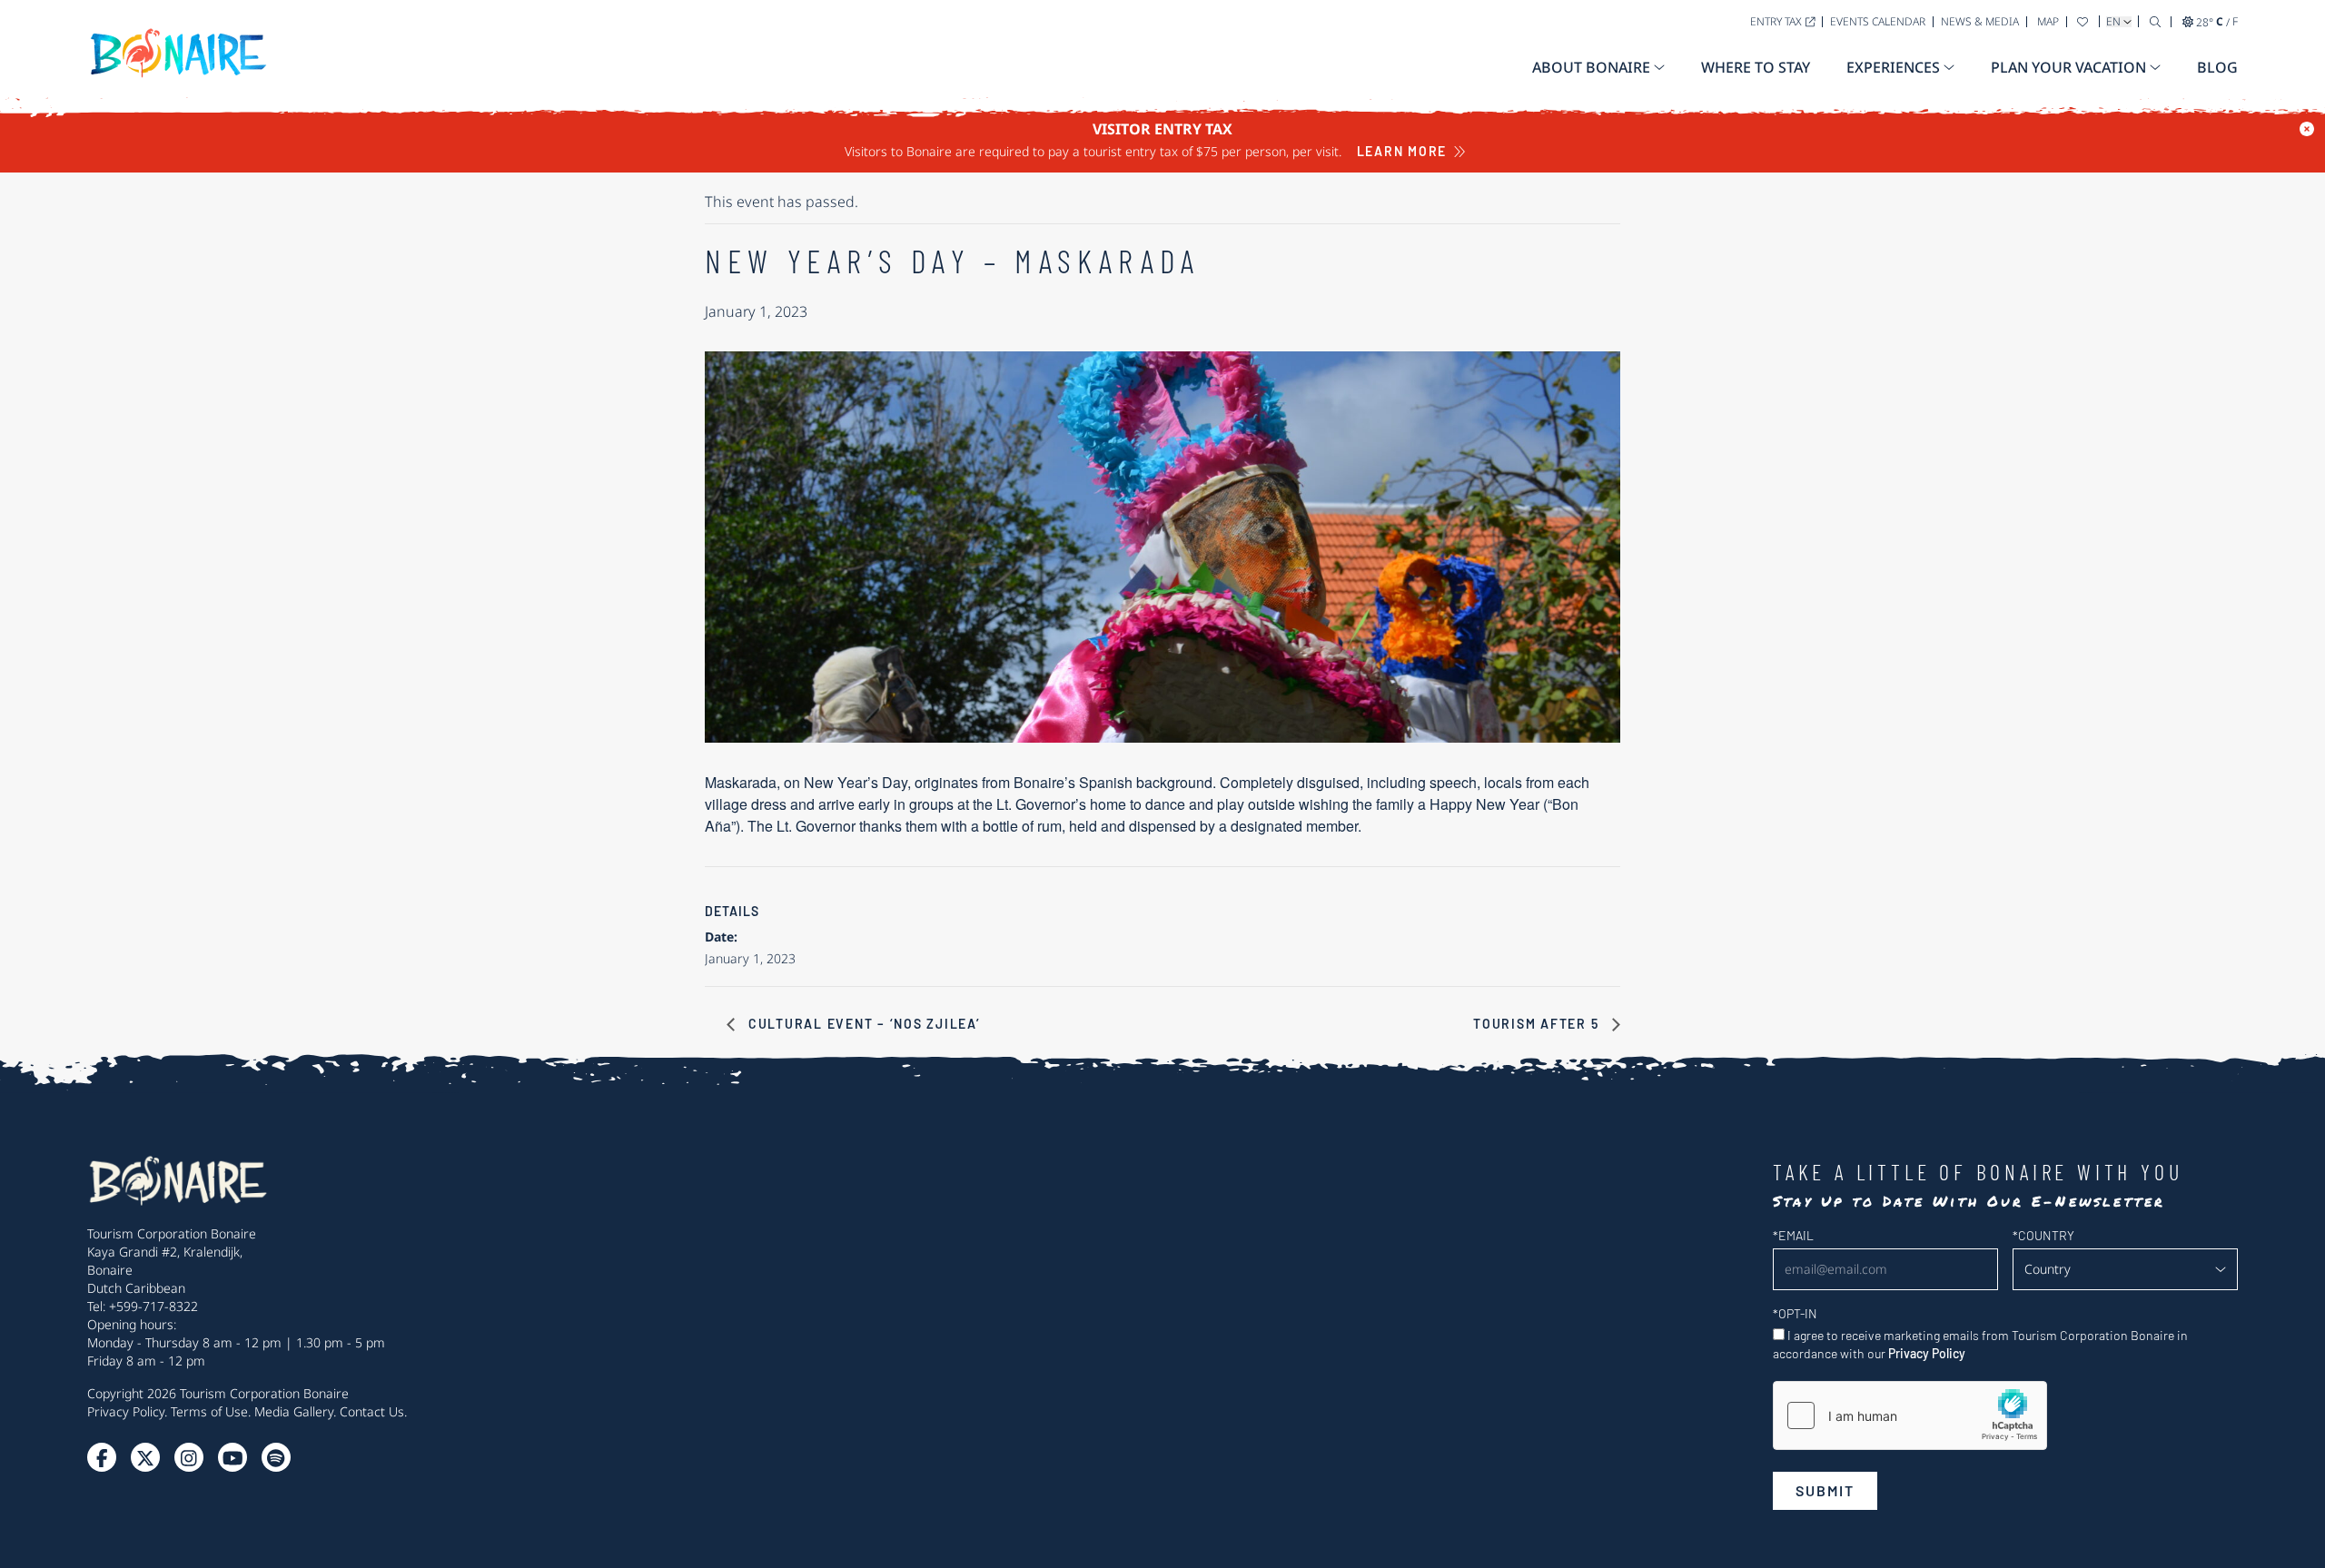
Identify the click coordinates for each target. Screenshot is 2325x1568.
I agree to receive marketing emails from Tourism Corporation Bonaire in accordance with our (1980, 1344)
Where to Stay (1756, 67)
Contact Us (372, 1411)
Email (1793, 1235)
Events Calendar (1878, 21)
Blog (2217, 67)
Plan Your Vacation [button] (2068, 67)
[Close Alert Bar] (2307, 129)
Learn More (1402, 151)
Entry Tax (1776, 21)
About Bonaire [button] (1591, 67)
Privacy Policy (126, 1411)
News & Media (1980, 21)
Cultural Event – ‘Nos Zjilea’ (862, 1024)
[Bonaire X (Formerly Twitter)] (102, 1457)
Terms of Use (209, 1411)
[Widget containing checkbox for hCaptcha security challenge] (1910, 1415)
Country (2043, 1235)
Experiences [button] (1893, 67)
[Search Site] (2155, 21)
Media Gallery (294, 1411)
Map (2048, 21)
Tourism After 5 (1538, 1024)
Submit (1825, 1490)
